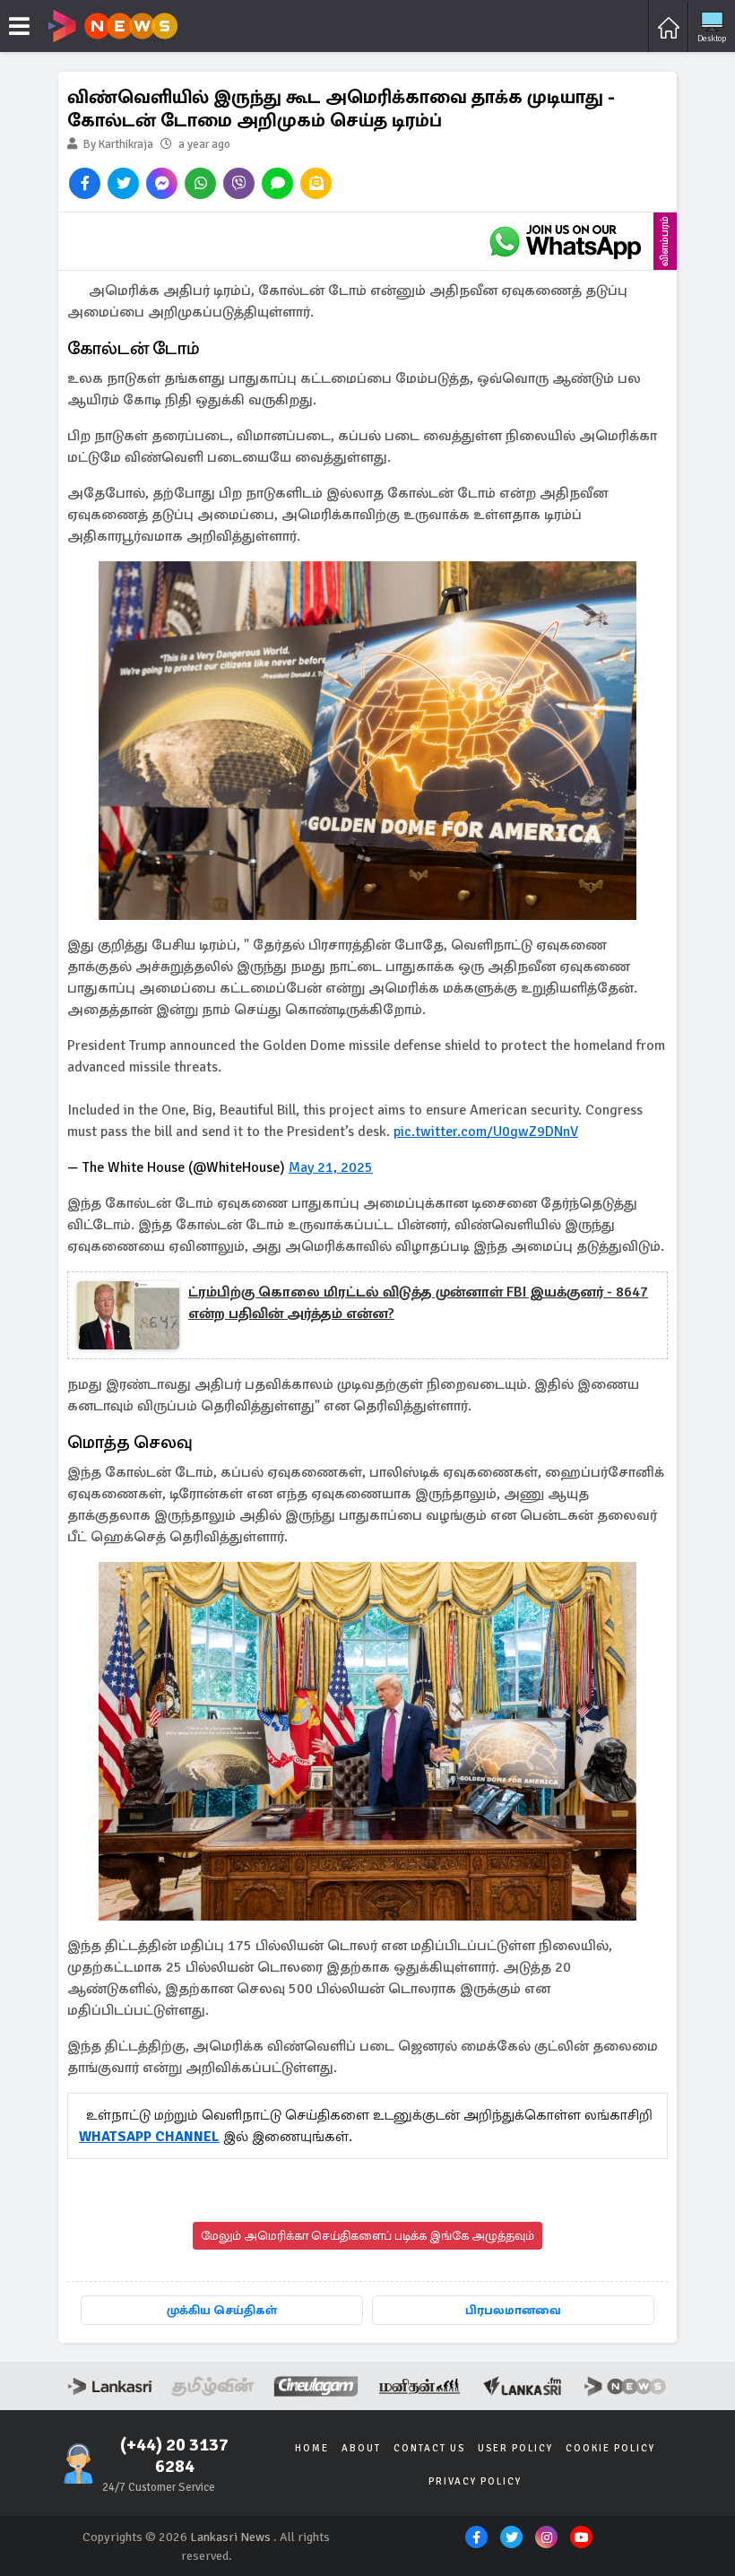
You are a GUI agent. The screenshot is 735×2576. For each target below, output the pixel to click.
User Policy (515, 2448)
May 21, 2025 (331, 1167)
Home (312, 2448)
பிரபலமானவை (513, 2310)
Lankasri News (230, 2537)
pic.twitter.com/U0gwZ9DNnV (486, 1132)
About (361, 2448)
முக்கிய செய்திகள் (222, 2310)
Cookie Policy (610, 2448)
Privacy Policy (475, 2481)
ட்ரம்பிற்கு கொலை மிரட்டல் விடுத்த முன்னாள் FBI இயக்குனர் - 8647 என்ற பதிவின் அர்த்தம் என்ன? (418, 1303)
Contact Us (429, 2448)
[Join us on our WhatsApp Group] (565, 241)
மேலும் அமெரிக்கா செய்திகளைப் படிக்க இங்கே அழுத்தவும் (367, 2236)
